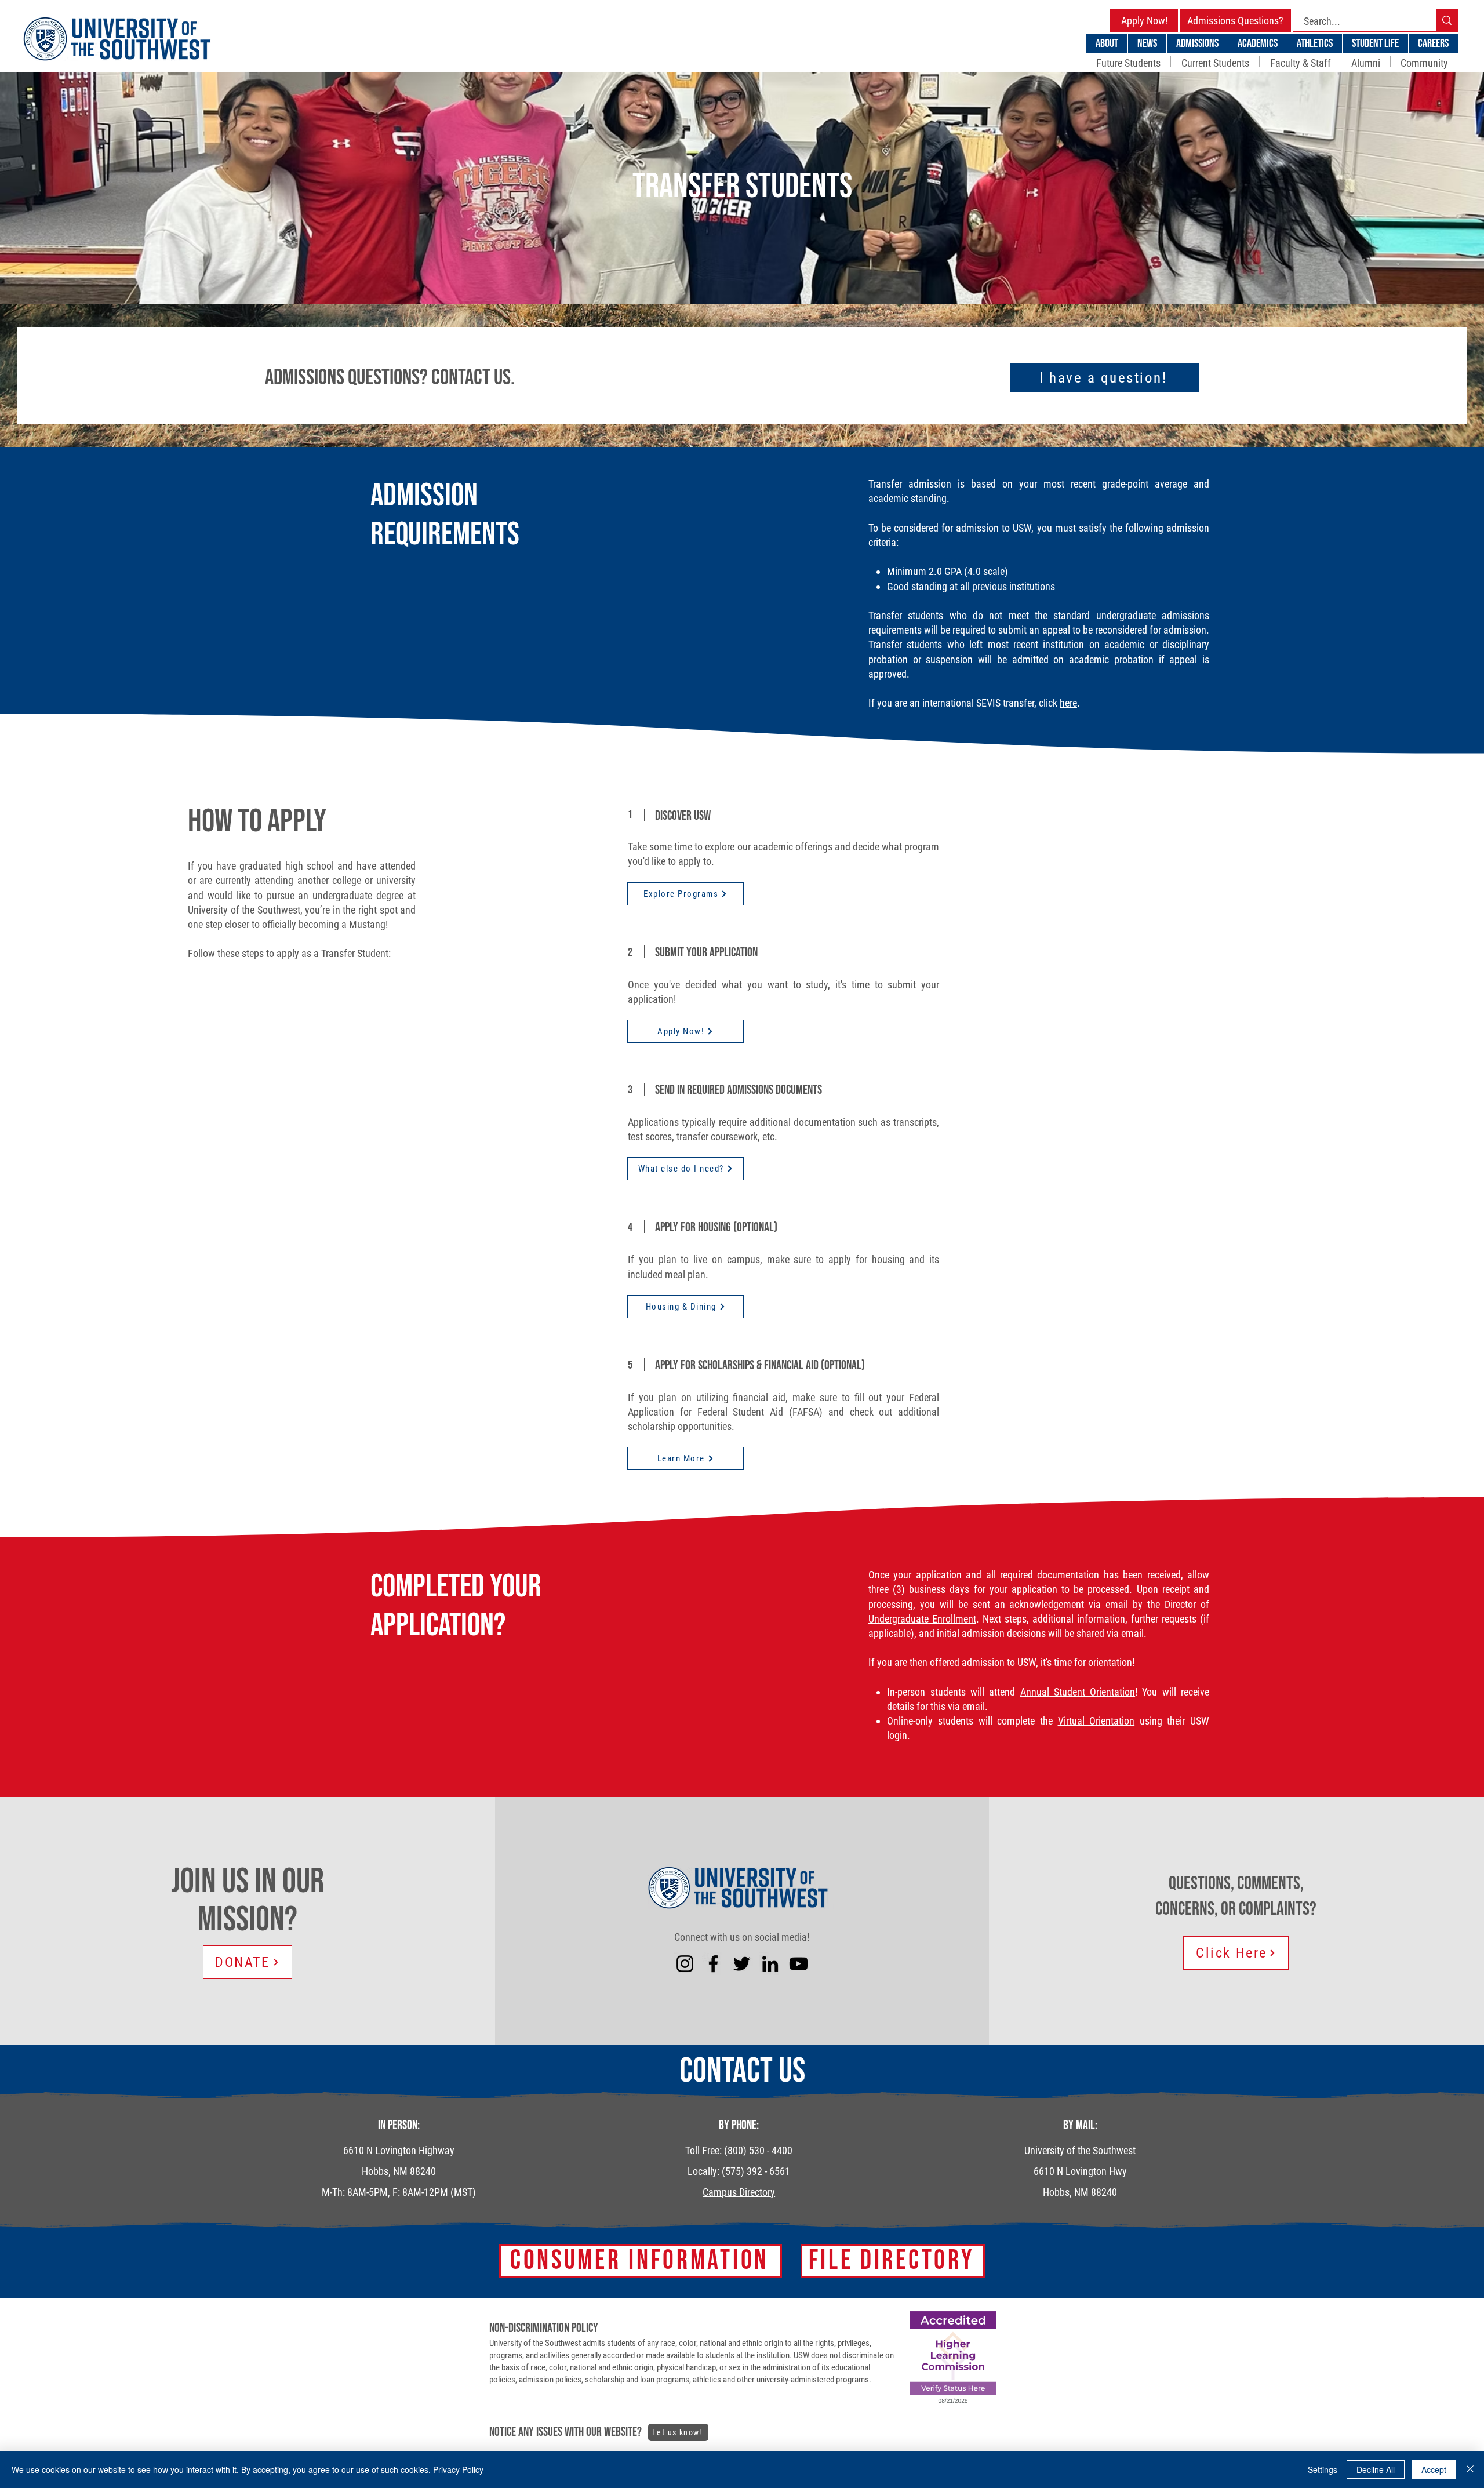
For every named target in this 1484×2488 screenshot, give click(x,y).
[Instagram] (685, 1964)
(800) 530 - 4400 (758, 2150)
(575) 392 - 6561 (756, 2171)
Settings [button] (1323, 2469)
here (1068, 703)
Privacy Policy (458, 2469)
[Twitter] (742, 1964)
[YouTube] (799, 1964)
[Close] (1470, 2469)
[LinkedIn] (770, 1964)
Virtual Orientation (1096, 1721)
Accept (1434, 2469)
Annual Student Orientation (1078, 1692)
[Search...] (1447, 20)
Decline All (1376, 2469)
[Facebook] (713, 1964)
